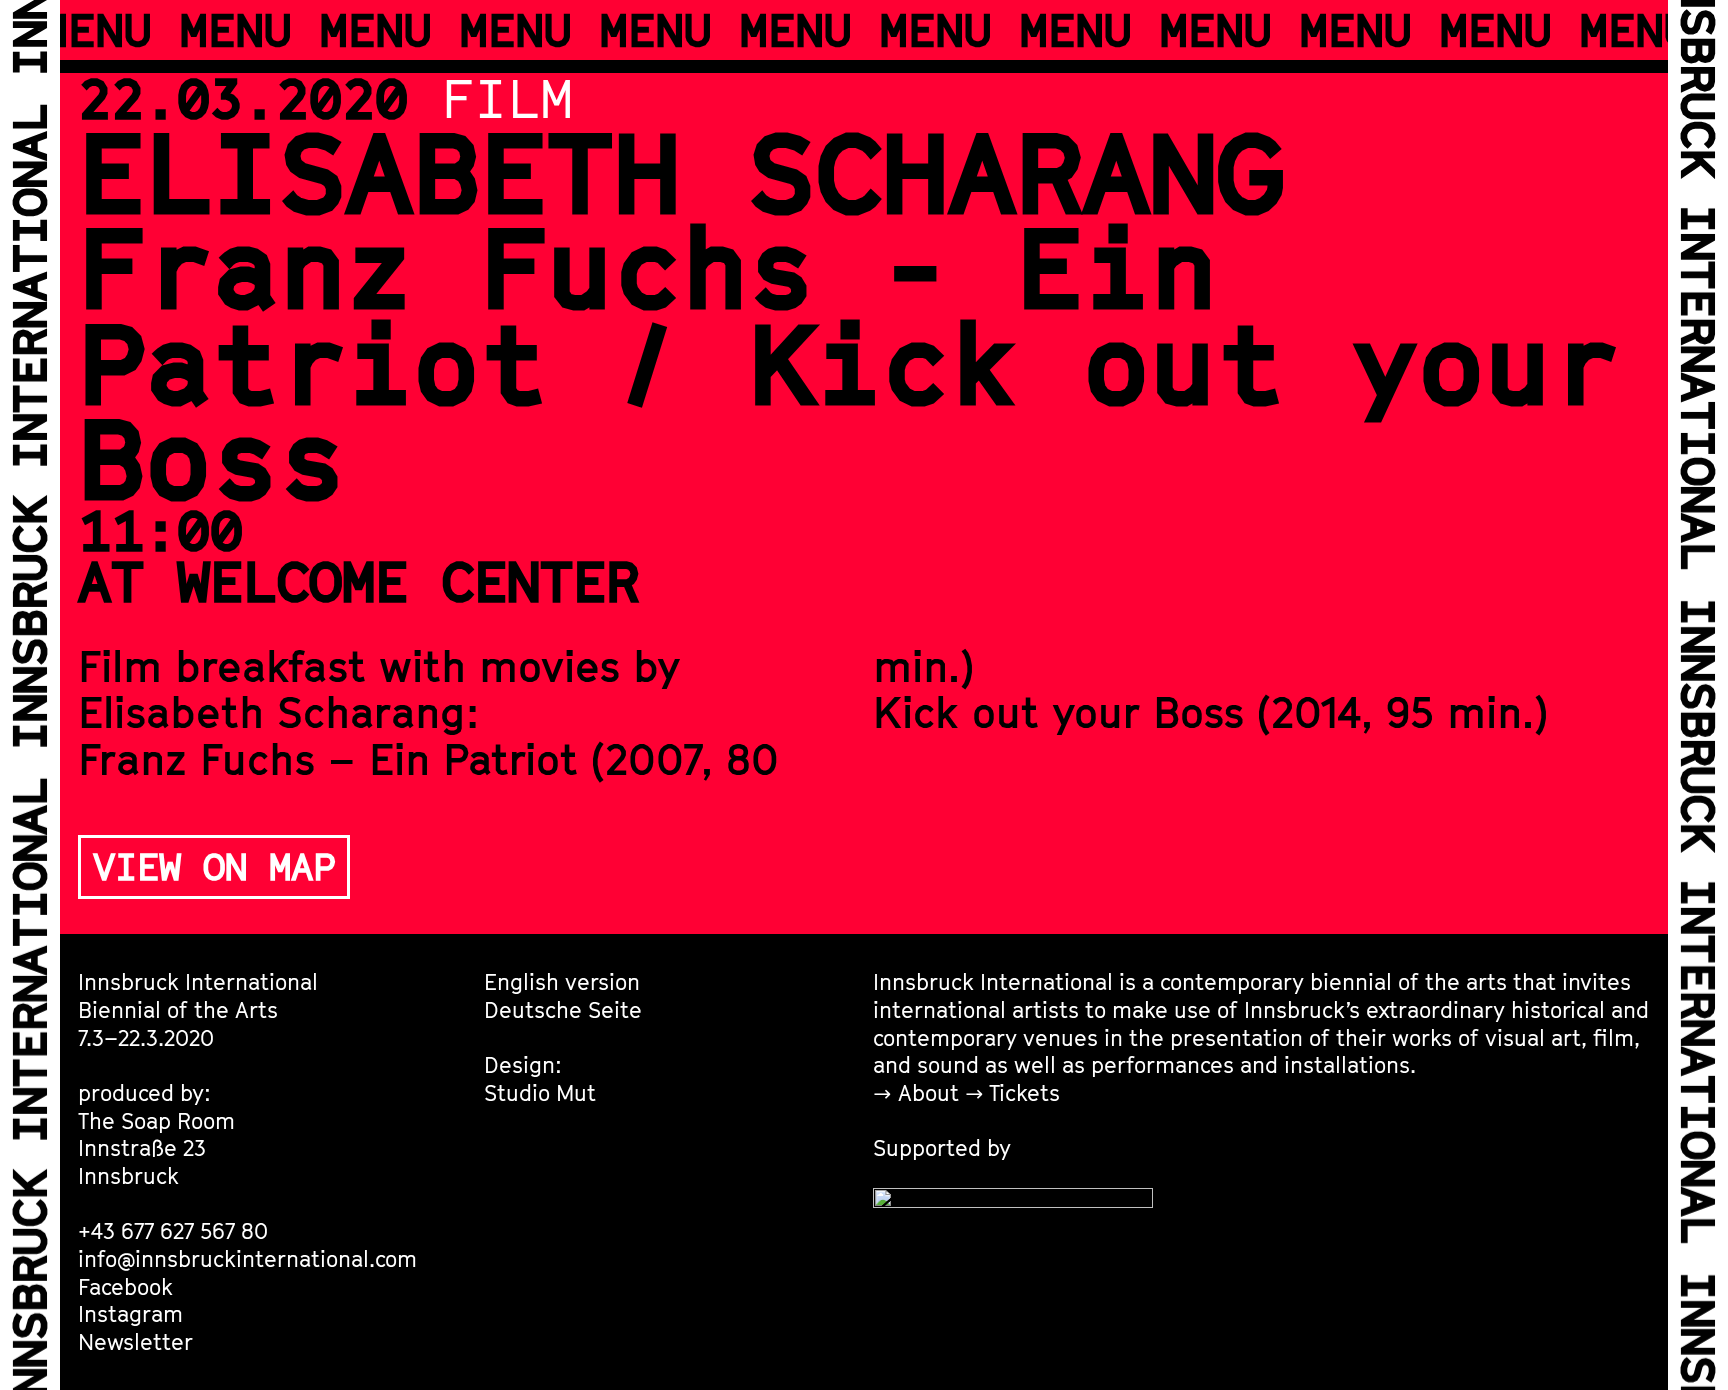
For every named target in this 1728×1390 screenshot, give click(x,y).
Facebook (125, 1286)
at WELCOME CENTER (358, 581)
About (928, 1092)
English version (562, 981)
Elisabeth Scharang (681, 171)
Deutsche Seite (563, 1009)
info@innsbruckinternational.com (247, 1258)
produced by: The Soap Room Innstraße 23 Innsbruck (156, 1134)
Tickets (1024, 1092)
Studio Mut (540, 1092)
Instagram (130, 1313)
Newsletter (135, 1341)
